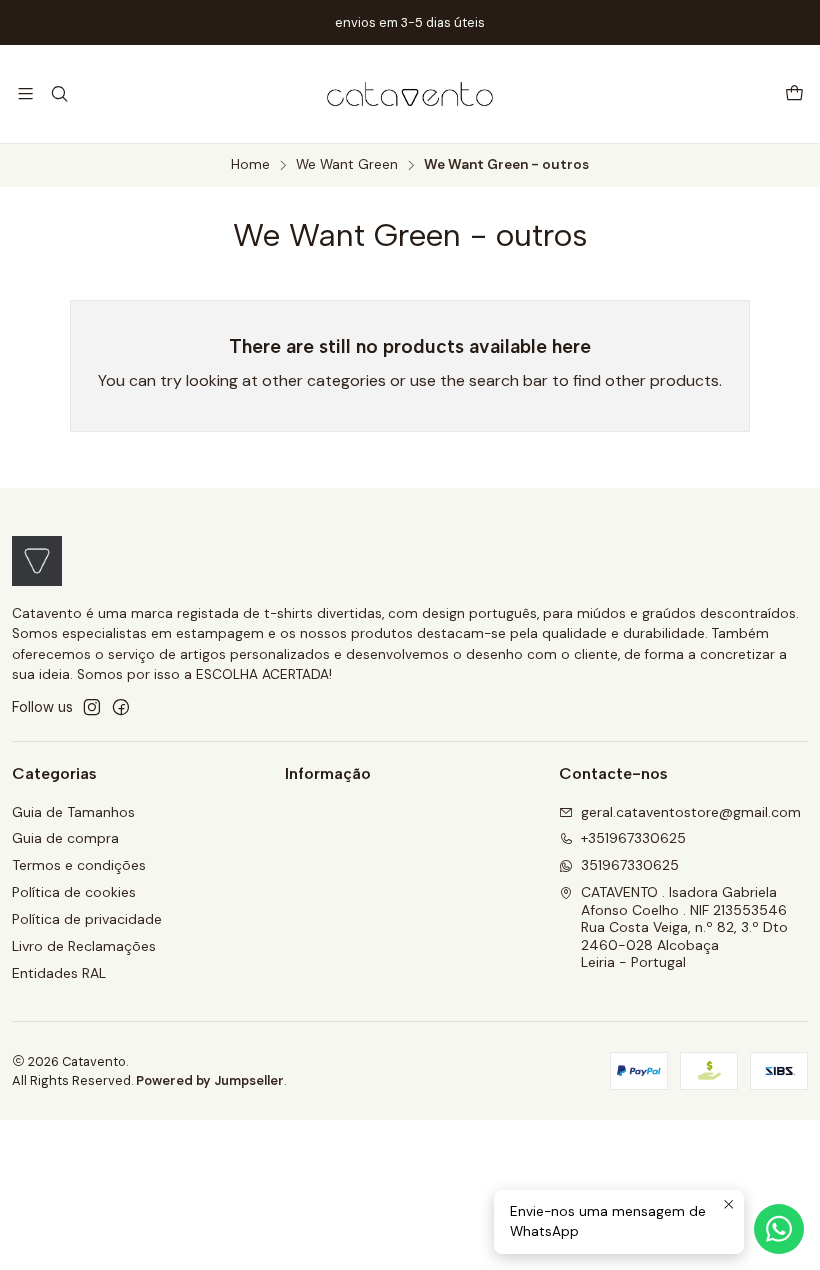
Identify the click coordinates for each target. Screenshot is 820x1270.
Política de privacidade (87, 919)
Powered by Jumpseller (210, 1080)
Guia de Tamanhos (73, 812)
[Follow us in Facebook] (121, 707)
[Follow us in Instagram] (92, 707)
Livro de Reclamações (84, 946)
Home (250, 165)
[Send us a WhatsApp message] (779, 1229)
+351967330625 (633, 838)
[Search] (58, 93)
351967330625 (630, 865)
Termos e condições (79, 865)
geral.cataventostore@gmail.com (691, 812)
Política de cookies (74, 892)
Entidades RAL (59, 973)
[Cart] (794, 94)
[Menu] (25, 93)
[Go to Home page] (410, 94)
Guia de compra (65, 838)
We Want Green (347, 165)
